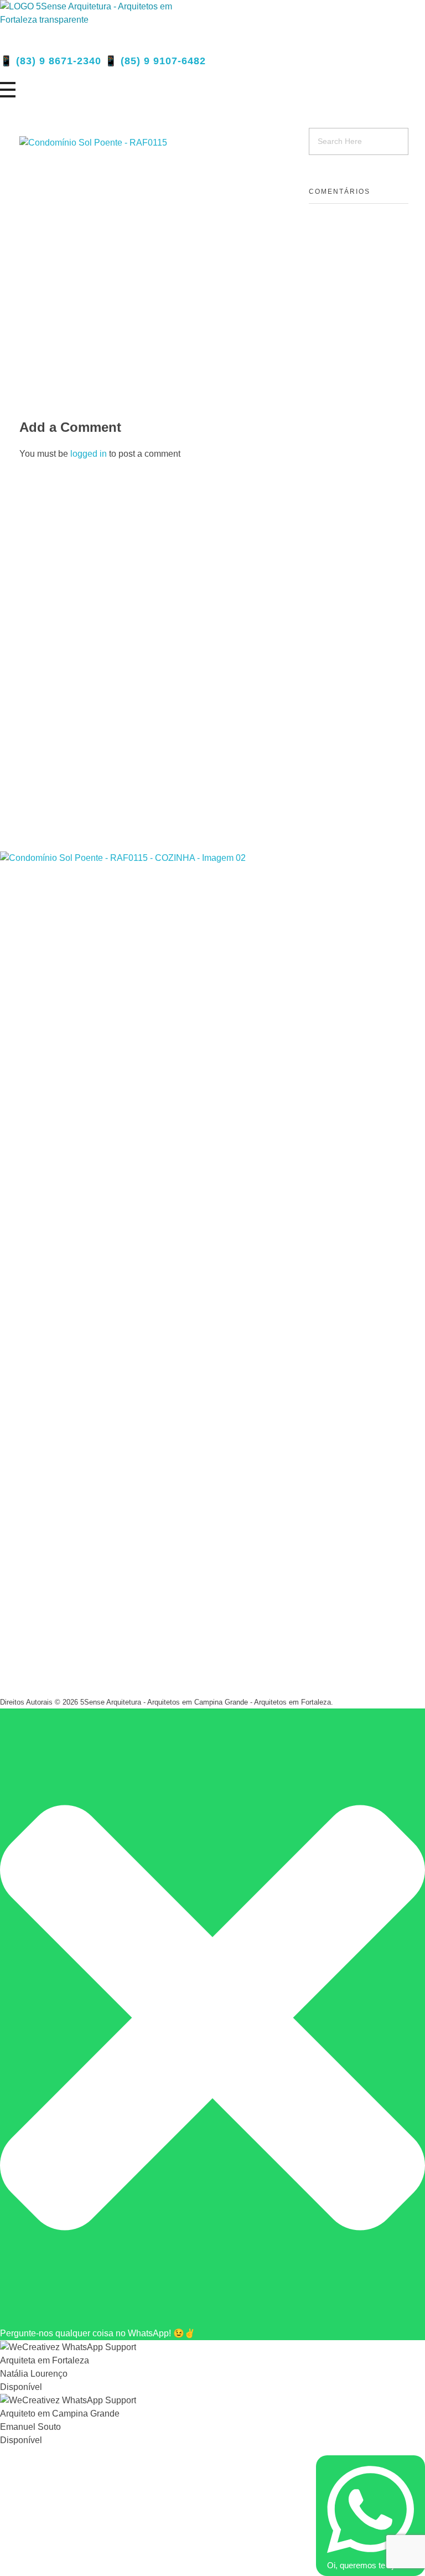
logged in (90, 454)
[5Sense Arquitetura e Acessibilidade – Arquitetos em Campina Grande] (97, 26)
